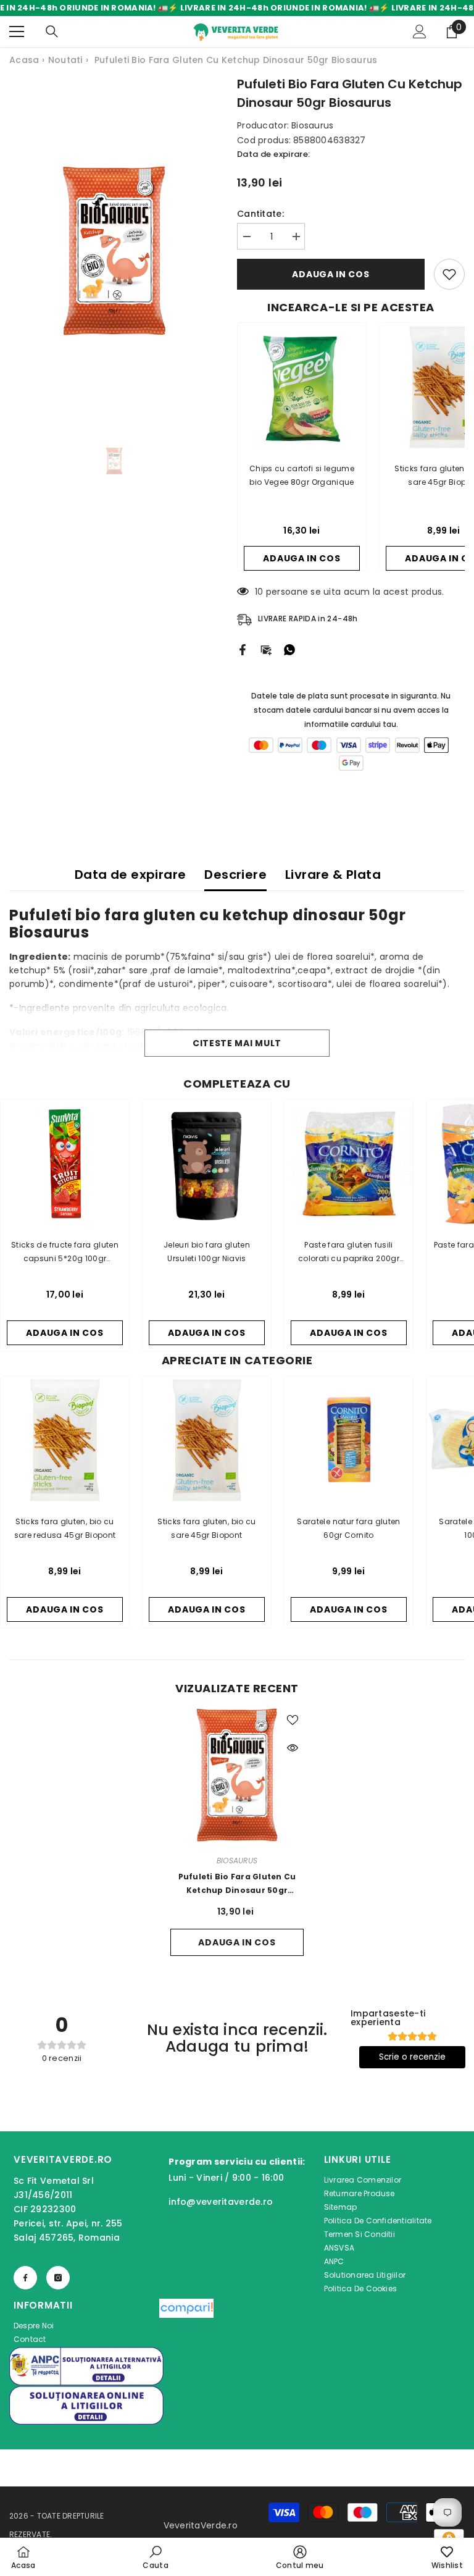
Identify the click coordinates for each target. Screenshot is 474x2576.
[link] (155, 2557)
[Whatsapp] (289, 649)
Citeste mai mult (237, 1043)
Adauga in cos (331, 274)
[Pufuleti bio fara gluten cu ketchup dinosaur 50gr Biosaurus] (237, 1775)
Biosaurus (313, 125)
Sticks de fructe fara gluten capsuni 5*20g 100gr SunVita (65, 1252)
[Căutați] (52, 31)
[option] (114, 251)
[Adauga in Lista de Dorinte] (449, 274)
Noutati (65, 60)
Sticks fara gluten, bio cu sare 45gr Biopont (206, 1528)
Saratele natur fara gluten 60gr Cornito (348, 1528)
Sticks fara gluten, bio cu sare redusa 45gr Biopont (65, 1528)
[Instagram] (58, 2278)
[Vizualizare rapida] (293, 1748)
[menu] (17, 31)
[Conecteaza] (420, 31)
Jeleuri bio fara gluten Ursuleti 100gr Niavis (207, 1252)
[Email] (266, 649)
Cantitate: (260, 214)
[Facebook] (243, 649)
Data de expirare (130, 875)
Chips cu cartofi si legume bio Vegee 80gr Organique (302, 475)
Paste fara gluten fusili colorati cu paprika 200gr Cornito (349, 1252)
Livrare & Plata (333, 875)
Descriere (235, 875)
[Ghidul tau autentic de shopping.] (186, 2323)
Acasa (24, 60)
